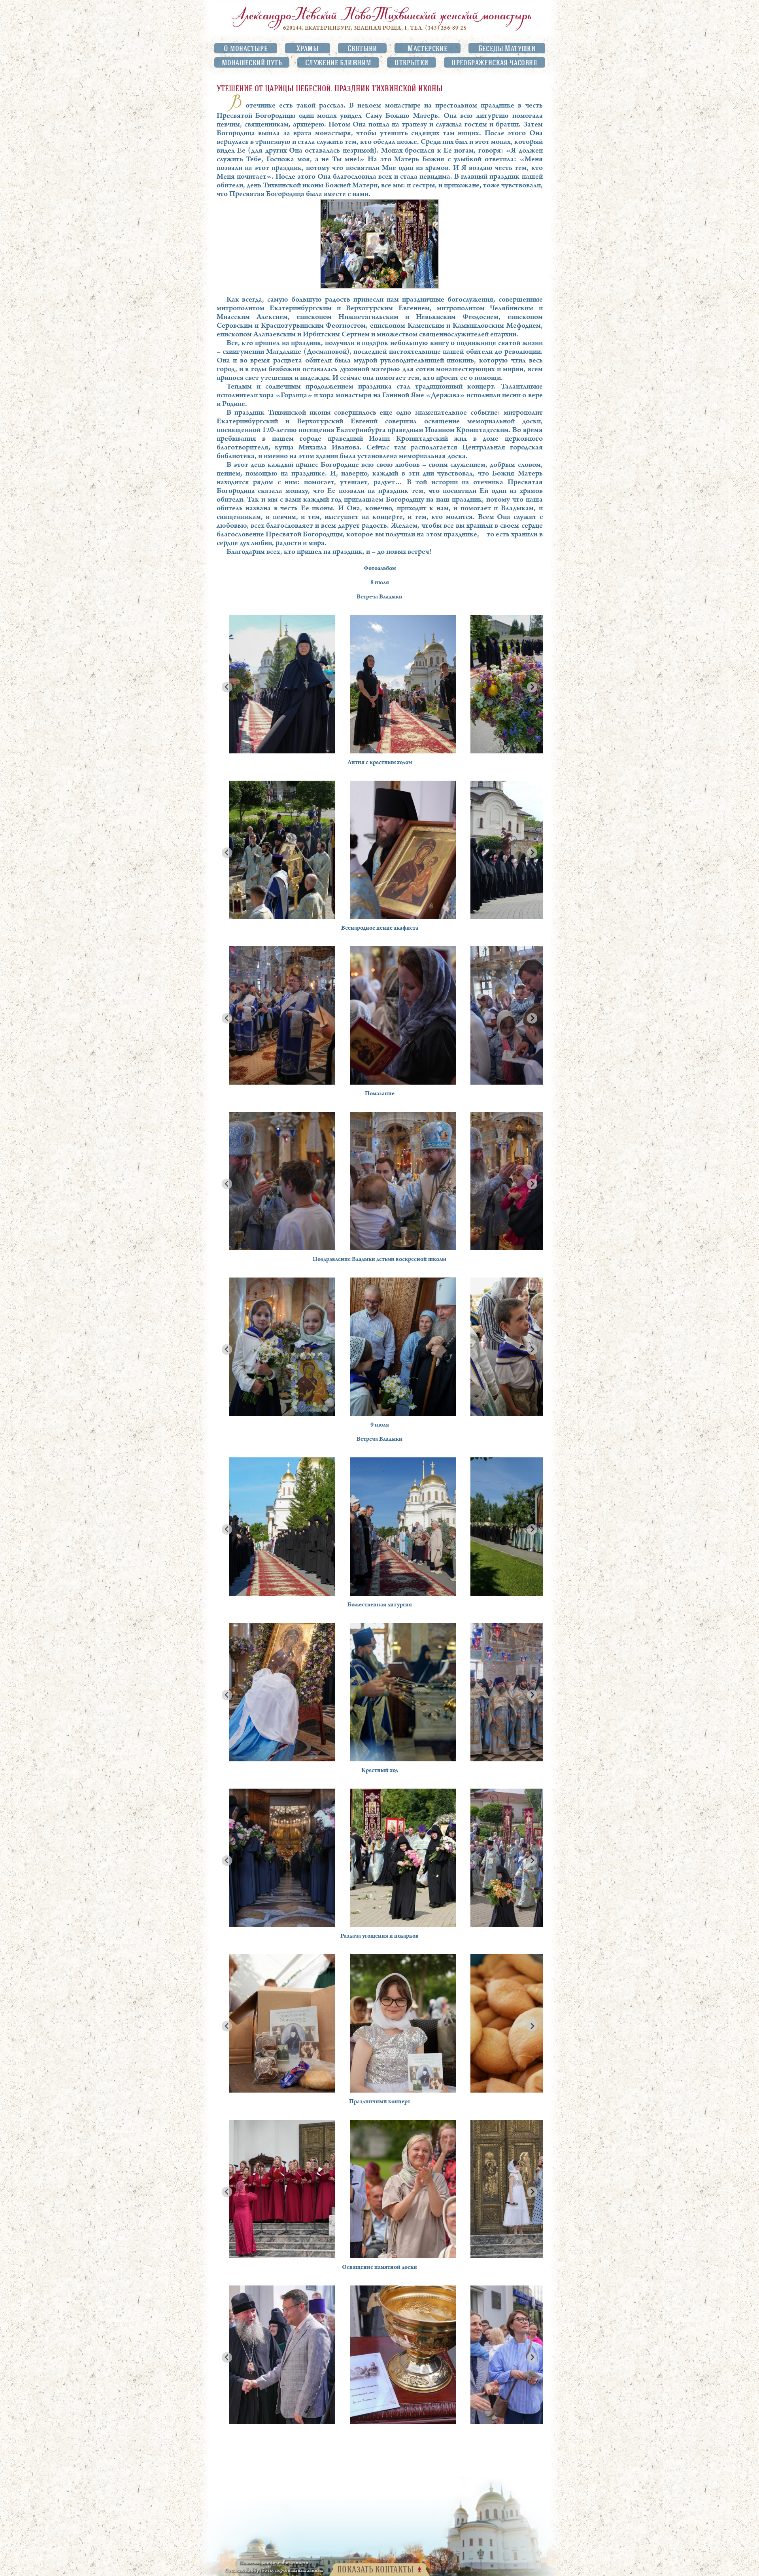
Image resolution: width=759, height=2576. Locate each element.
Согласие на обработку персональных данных (274, 2571)
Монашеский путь (252, 62)
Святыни (362, 48)
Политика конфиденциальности (274, 2563)
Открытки (411, 62)
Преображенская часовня (494, 62)
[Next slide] (532, 687)
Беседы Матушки (507, 48)
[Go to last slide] (227, 687)
